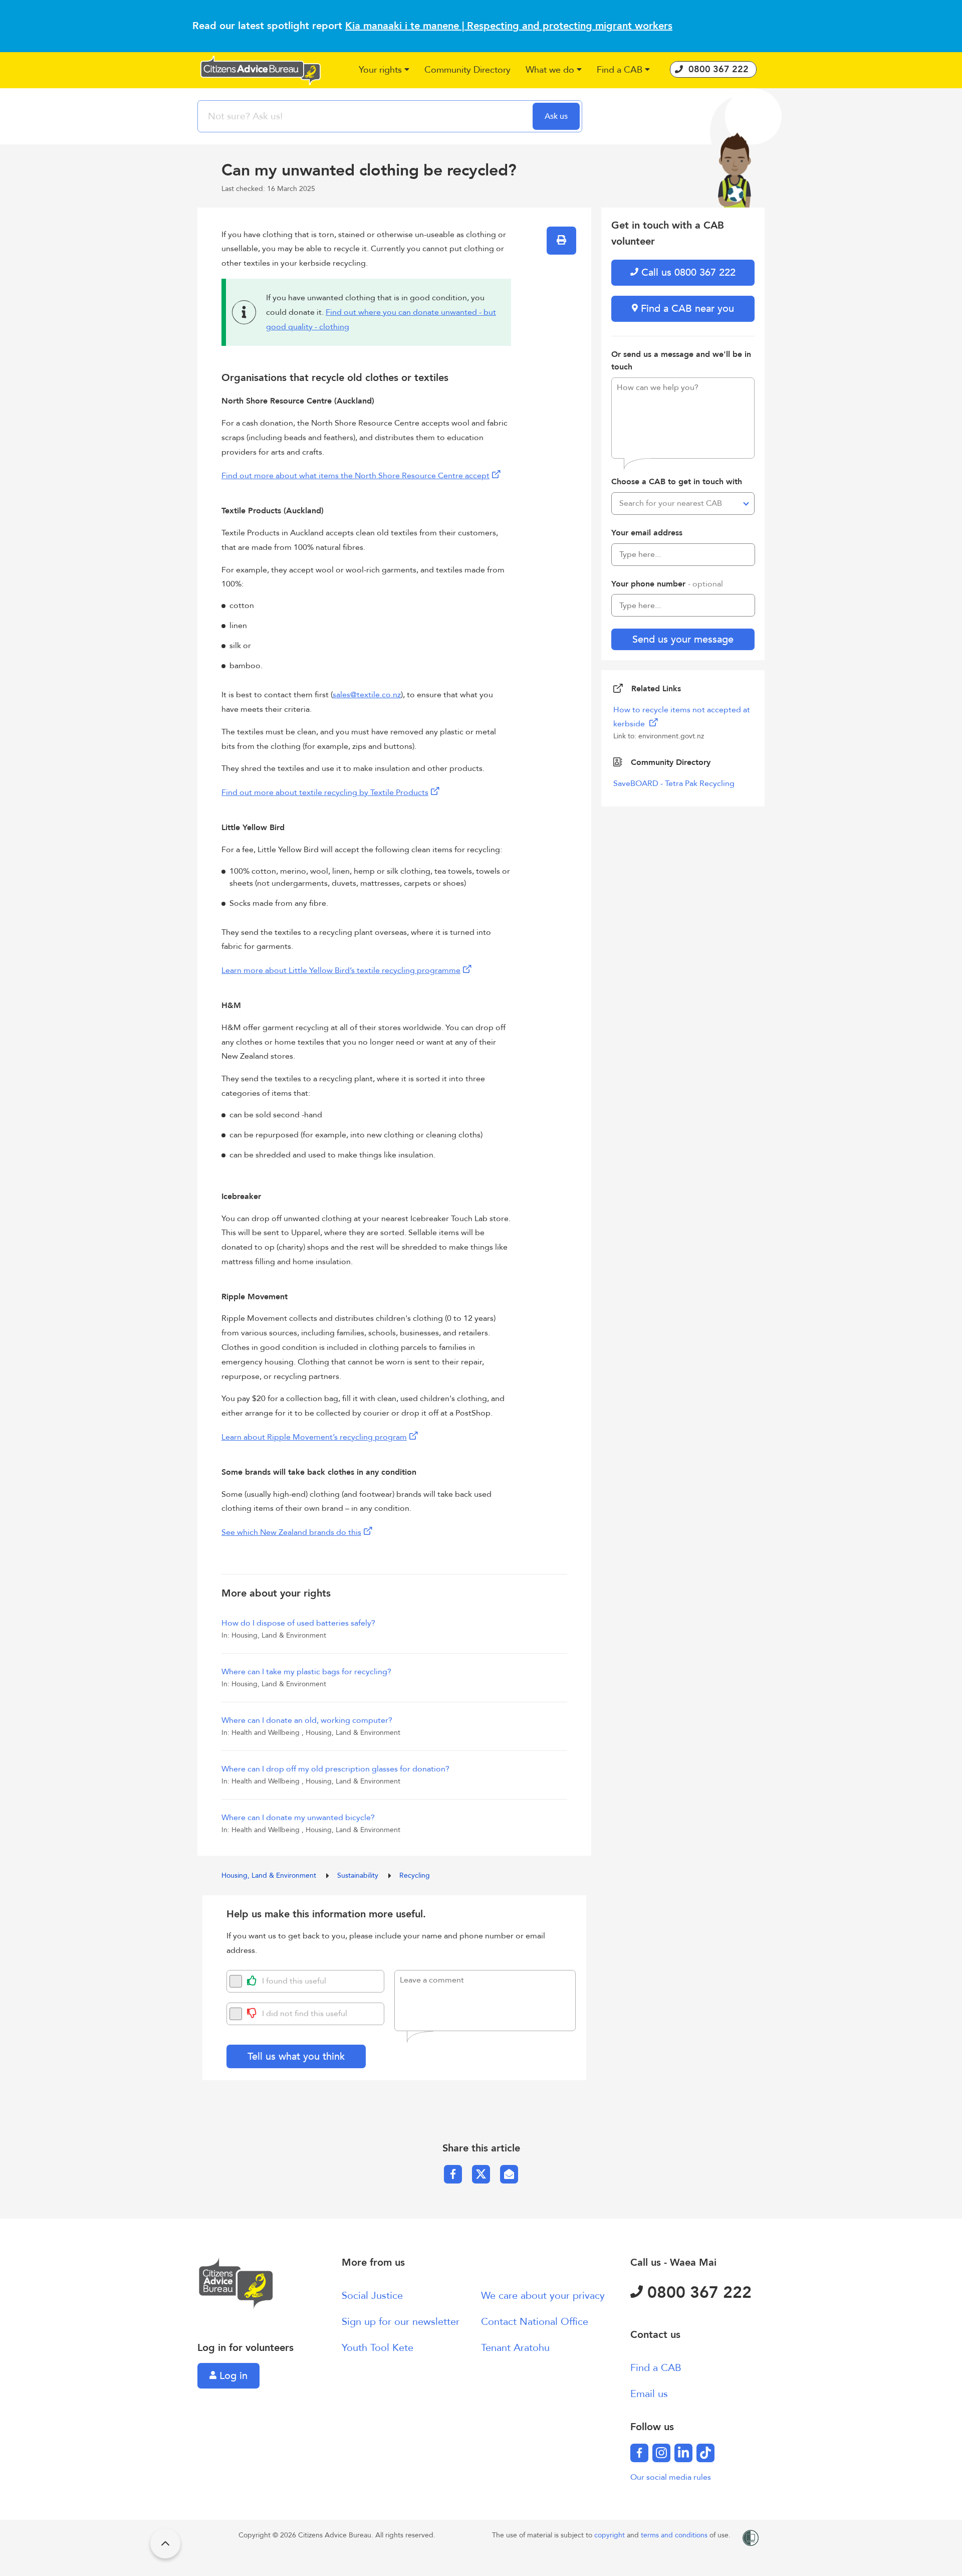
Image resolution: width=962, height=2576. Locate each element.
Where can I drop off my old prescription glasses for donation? (335, 1769)
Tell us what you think (296, 2056)
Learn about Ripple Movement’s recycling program (314, 1437)
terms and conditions (675, 2535)
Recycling (415, 1875)
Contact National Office (535, 2322)
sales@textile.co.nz (367, 695)
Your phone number (667, 584)
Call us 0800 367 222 (687, 272)
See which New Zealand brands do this (291, 1532)
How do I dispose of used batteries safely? (298, 1623)
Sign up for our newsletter (401, 2322)
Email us (649, 2394)
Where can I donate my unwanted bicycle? (298, 1818)
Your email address (647, 533)
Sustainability (359, 1875)
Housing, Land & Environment (270, 1875)
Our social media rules (671, 2477)
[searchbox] (366, 116)
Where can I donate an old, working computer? (307, 1720)
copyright (611, 2535)
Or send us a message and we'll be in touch (681, 361)
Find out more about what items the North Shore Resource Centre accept (355, 476)
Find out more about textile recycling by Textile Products (325, 792)
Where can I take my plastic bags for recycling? (306, 1672)
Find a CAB (656, 2368)
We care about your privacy (543, 2296)
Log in (232, 2376)
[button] (384, 70)
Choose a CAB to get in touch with (677, 482)
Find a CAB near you (686, 309)
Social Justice (372, 2296)
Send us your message (683, 639)
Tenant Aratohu (515, 2348)
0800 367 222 (697, 2293)
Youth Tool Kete (378, 2348)
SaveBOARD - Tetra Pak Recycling (674, 783)
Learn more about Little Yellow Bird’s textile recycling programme (341, 970)
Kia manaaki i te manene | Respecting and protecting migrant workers (509, 26)
